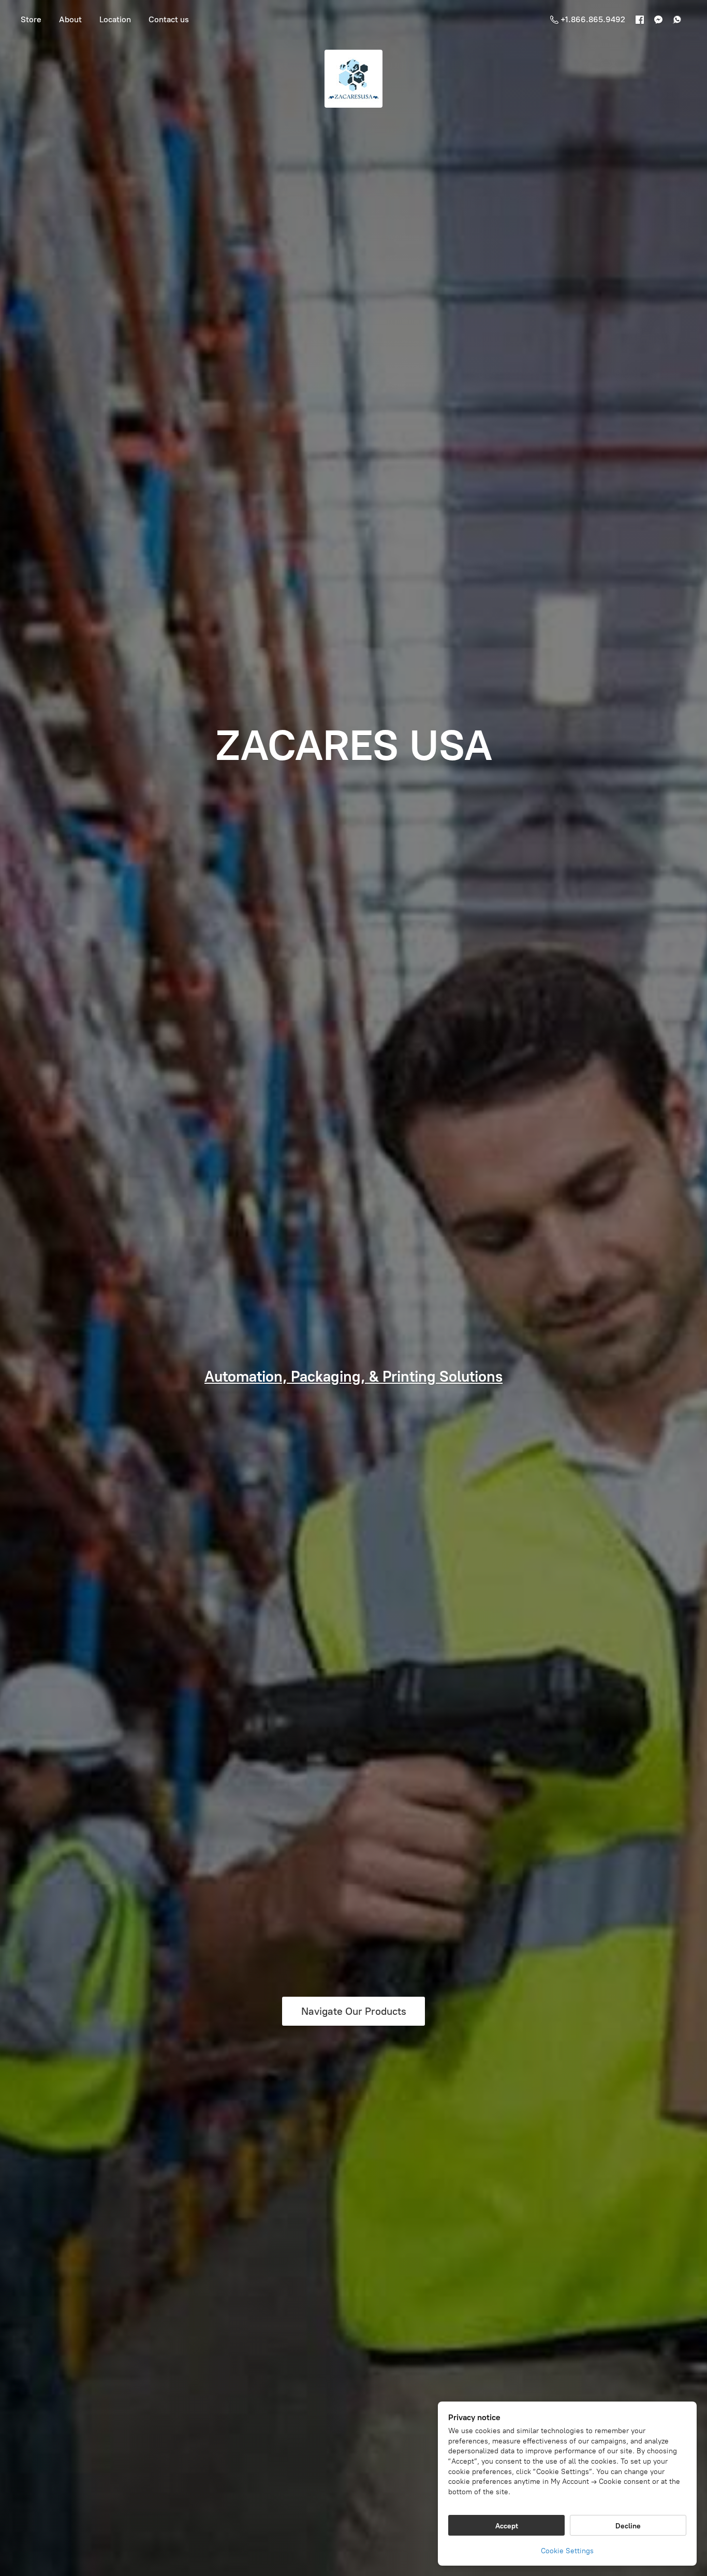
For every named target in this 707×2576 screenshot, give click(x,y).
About (70, 19)
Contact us (169, 19)
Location (115, 19)
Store (31, 19)
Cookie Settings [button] (567, 2551)
